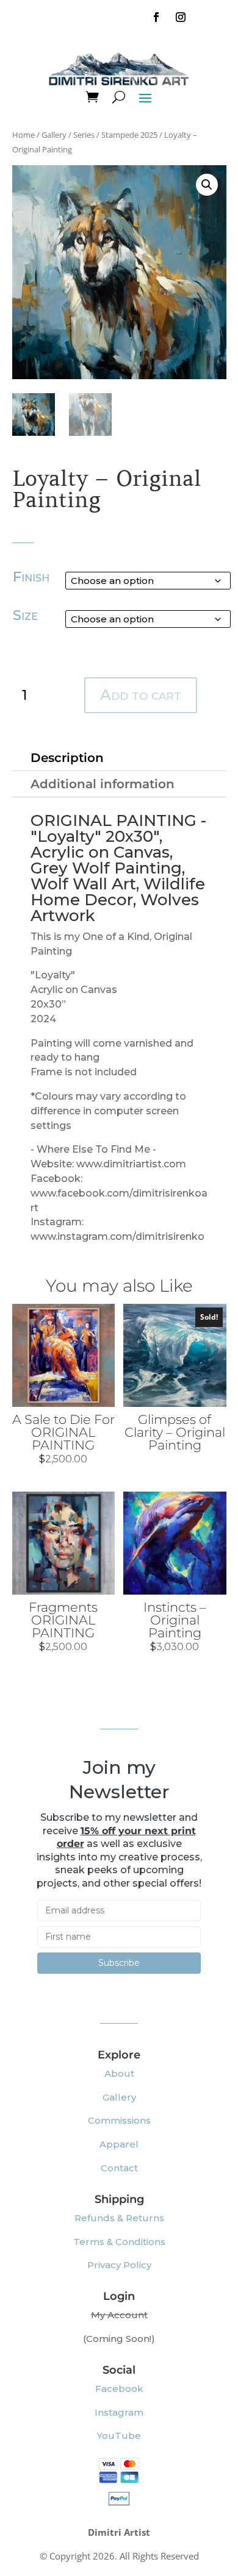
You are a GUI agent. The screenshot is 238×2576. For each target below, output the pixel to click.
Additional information (103, 784)
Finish (31, 577)
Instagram (119, 2412)
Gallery (54, 135)
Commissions (119, 2120)
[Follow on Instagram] (181, 17)
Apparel (119, 2144)
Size (25, 615)
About (119, 2073)
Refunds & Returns (119, 2218)
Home (23, 135)
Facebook (119, 2389)
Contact (119, 2168)
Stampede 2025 (129, 135)
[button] (207, 185)
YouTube (119, 2435)
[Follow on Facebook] (156, 17)
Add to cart (141, 695)
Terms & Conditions (119, 2242)
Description (67, 758)
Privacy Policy (119, 2265)
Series (84, 135)
